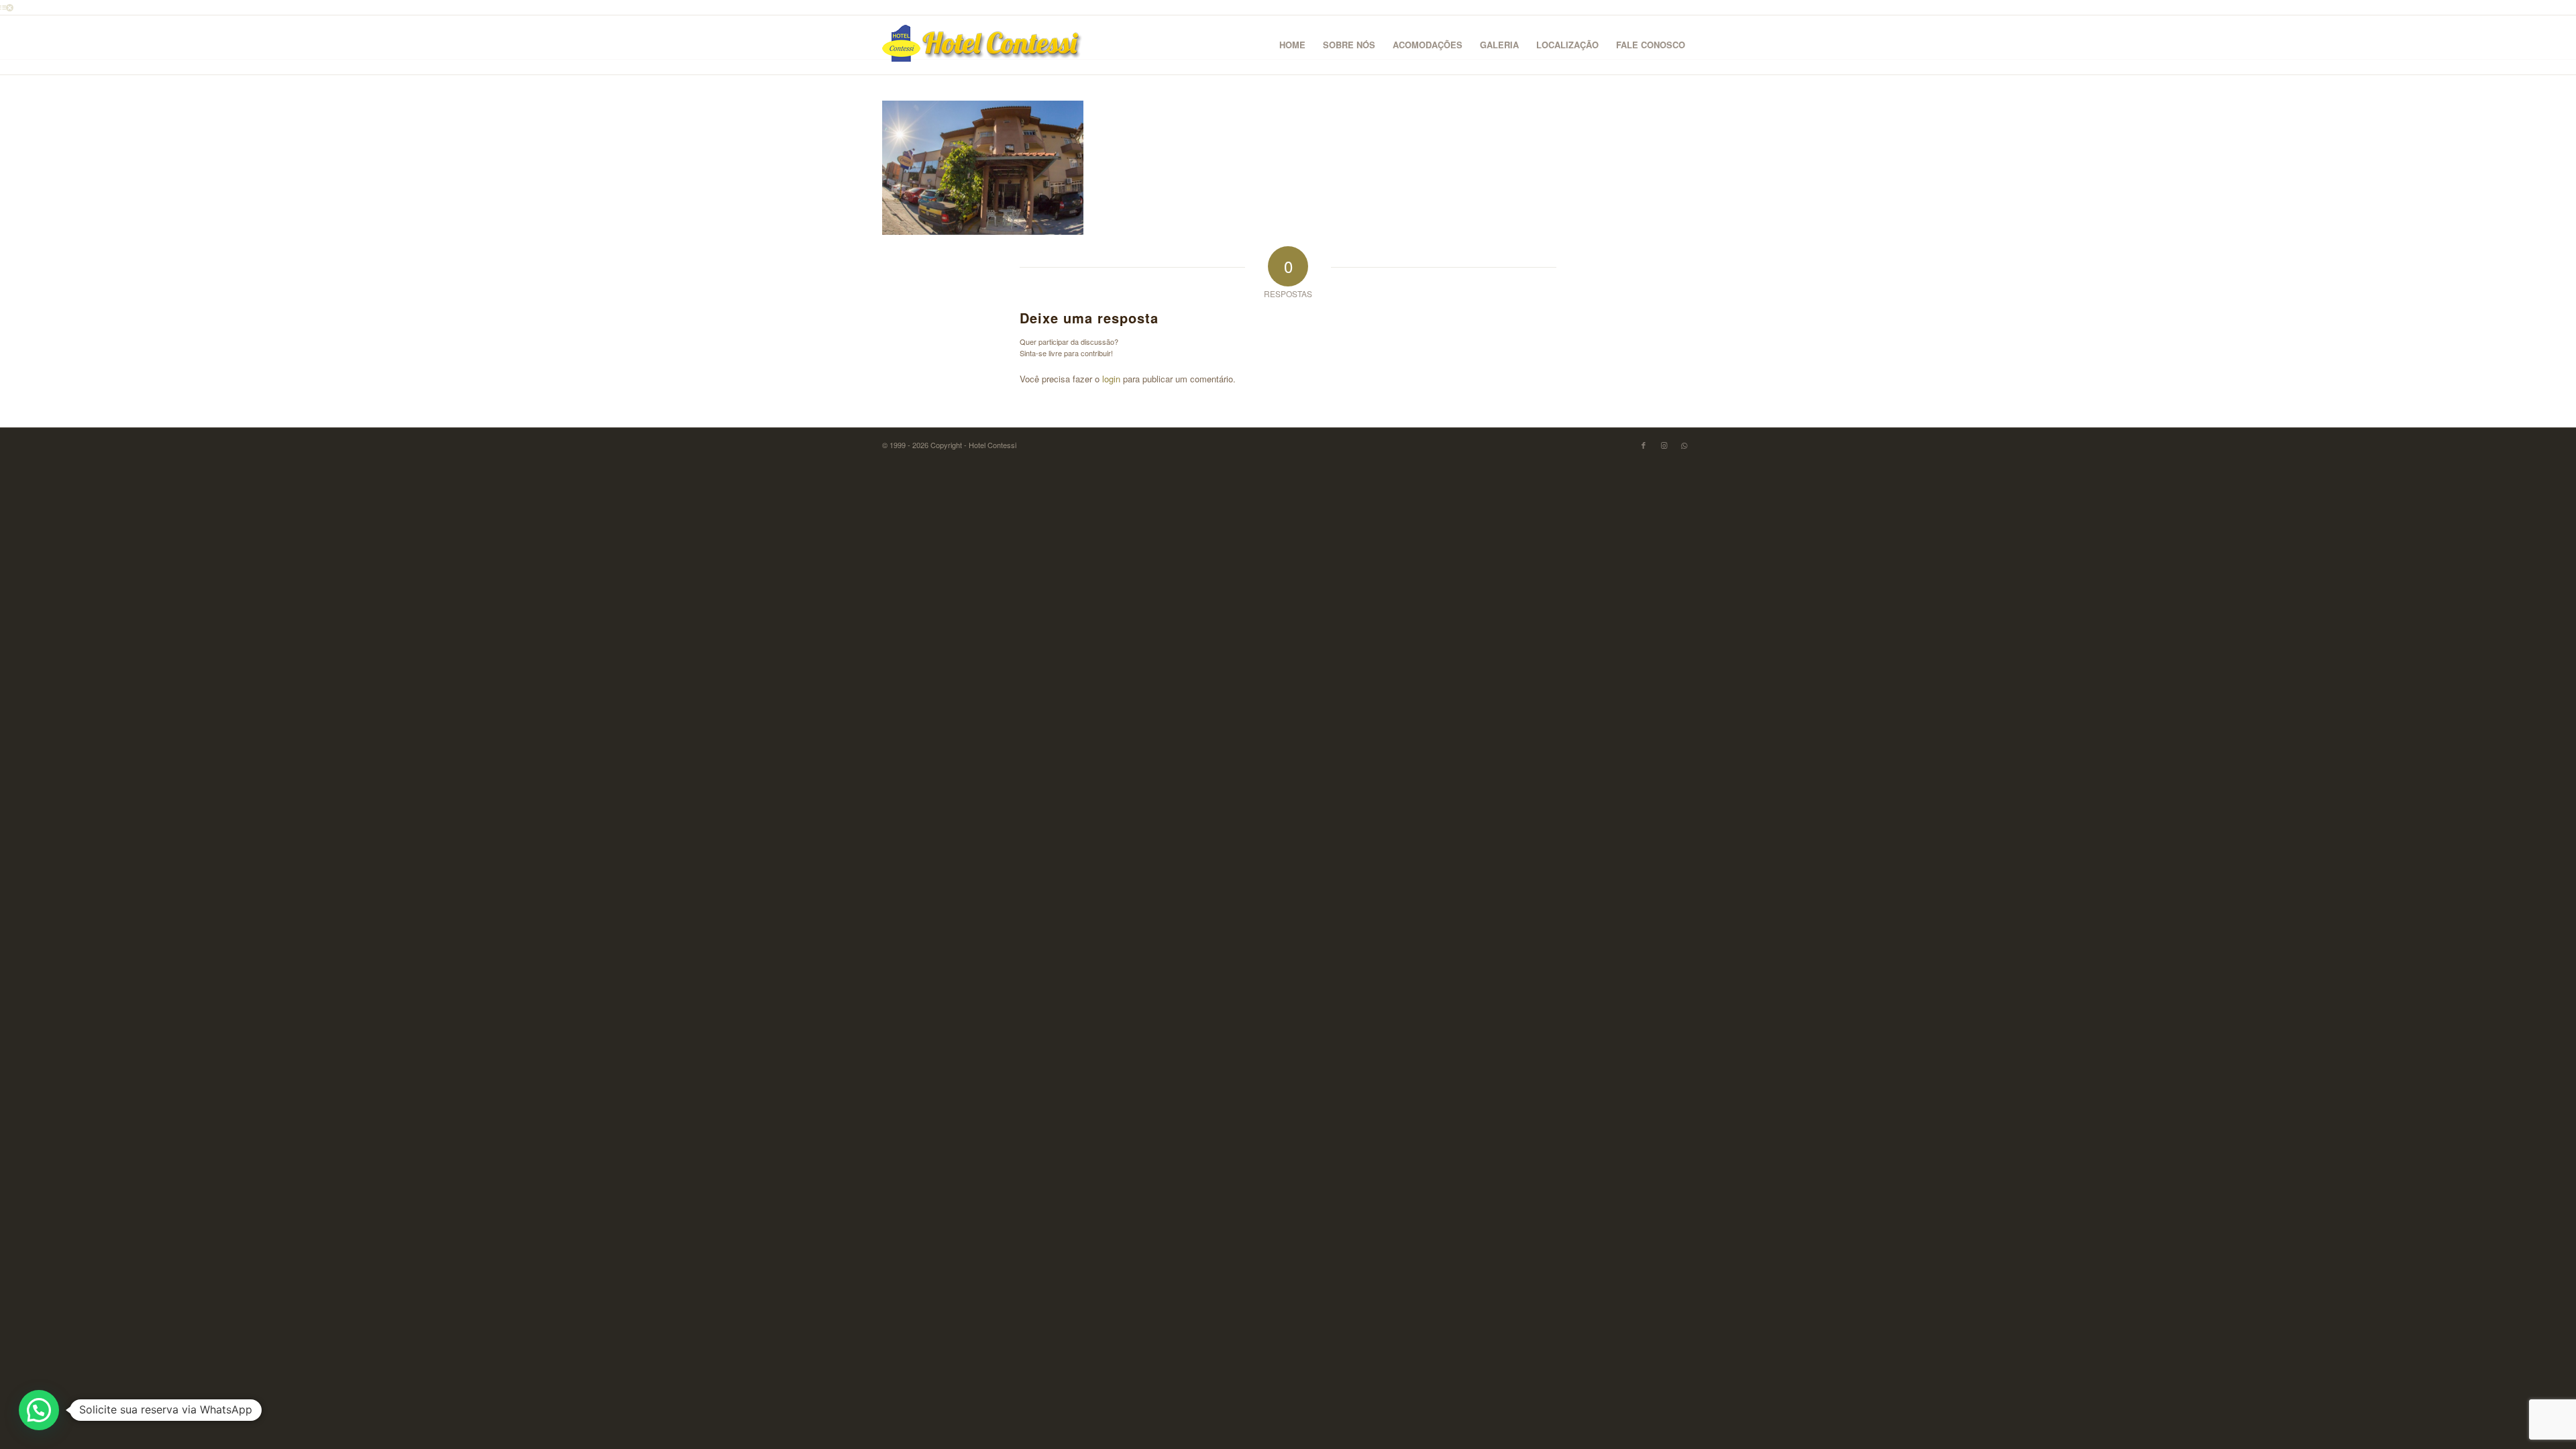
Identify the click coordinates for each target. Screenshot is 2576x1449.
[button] (39, 1410)
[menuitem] (1292, 45)
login (1111, 379)
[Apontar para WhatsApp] (1684, 445)
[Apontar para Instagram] (1664, 445)
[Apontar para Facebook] (1644, 445)
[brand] (983, 45)
